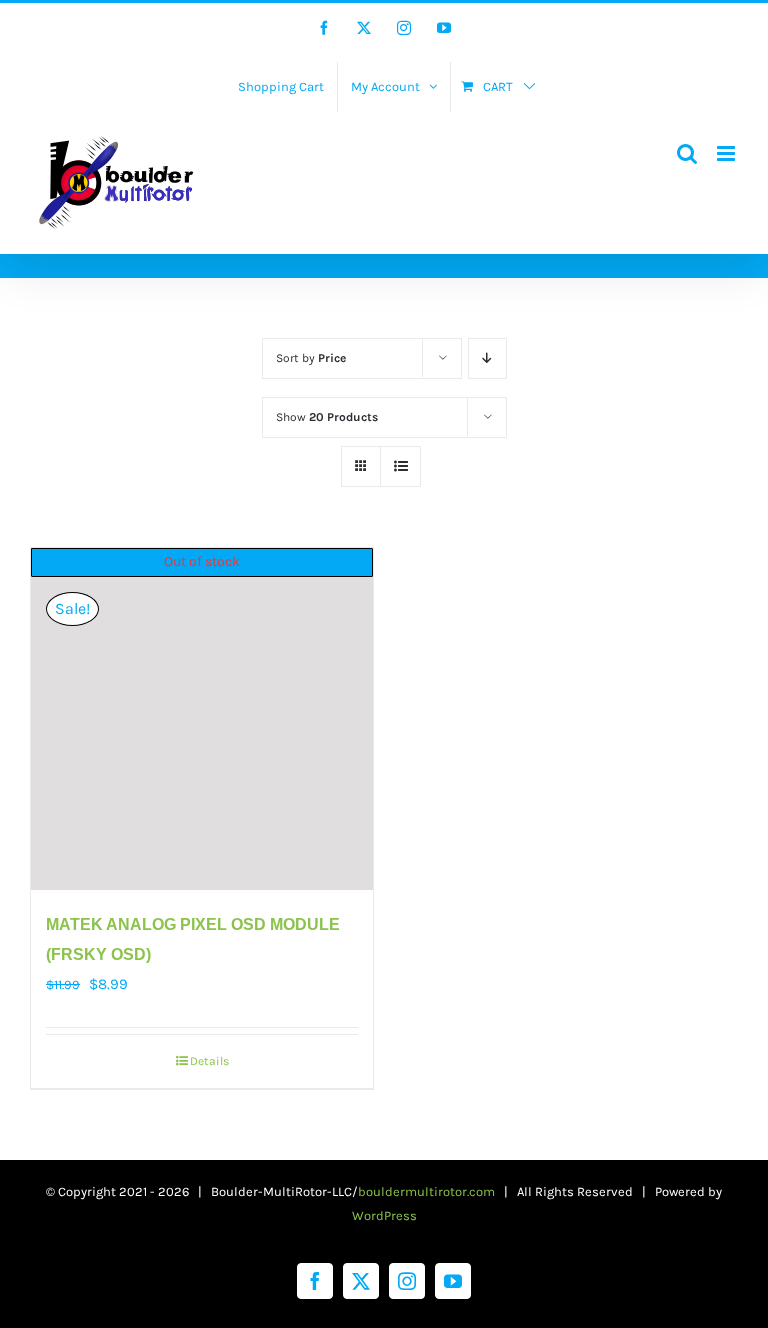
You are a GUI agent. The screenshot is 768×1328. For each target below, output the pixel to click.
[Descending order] (487, 358)
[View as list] (400, 466)
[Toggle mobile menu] (727, 153)
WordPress (384, 1215)
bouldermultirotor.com (426, 1191)
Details (209, 1061)
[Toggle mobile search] (687, 153)
